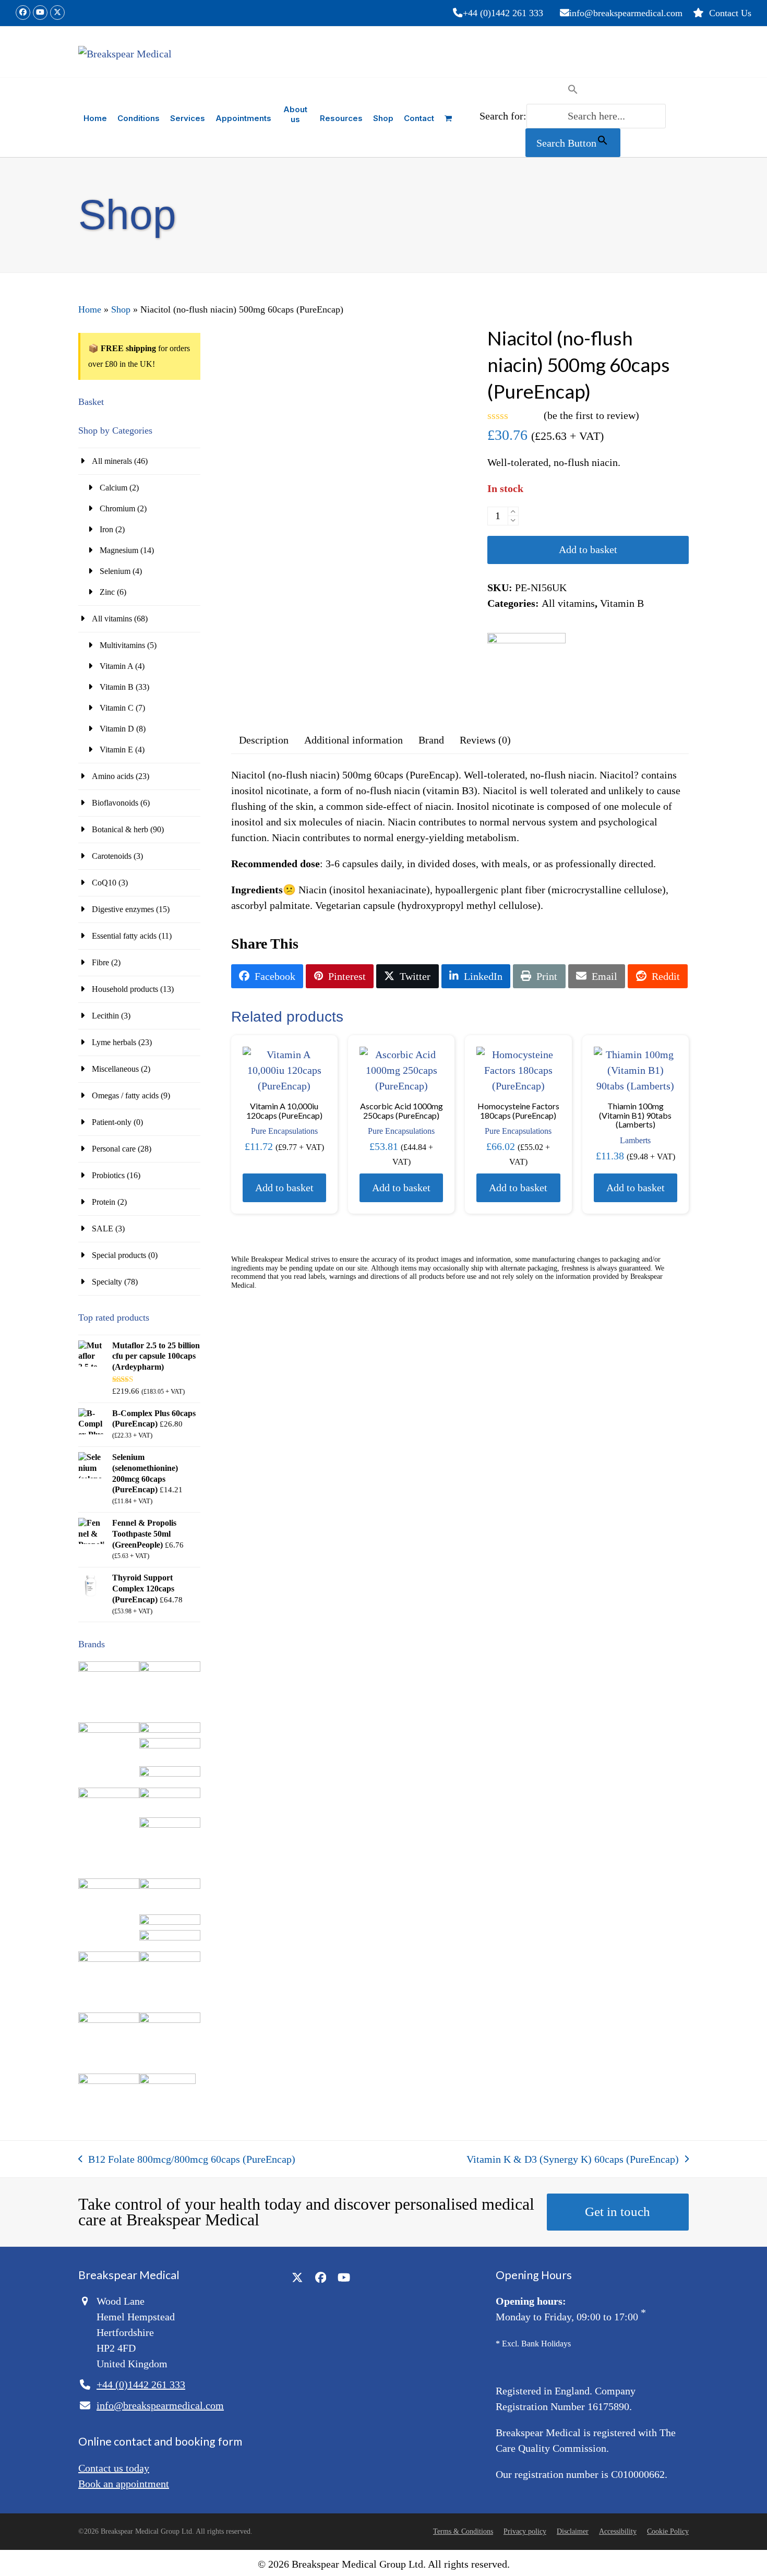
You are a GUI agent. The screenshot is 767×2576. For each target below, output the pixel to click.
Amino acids (113, 776)
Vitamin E (116, 750)
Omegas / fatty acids (125, 1095)
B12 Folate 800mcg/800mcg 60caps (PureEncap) (187, 2160)
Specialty (107, 1282)
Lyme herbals (114, 1042)
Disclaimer (573, 2531)
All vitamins (568, 603)
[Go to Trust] (167, 2081)
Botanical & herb (120, 829)
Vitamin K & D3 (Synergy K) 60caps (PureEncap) (573, 2160)
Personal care (114, 1149)
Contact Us (730, 13)
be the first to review (591, 415)
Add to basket (588, 549)
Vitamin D (117, 729)
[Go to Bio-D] (170, 1746)
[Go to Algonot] (170, 1669)
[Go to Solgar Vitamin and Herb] (109, 2081)
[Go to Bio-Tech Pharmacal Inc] (170, 1774)
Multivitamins (122, 645)
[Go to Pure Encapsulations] (170, 2020)
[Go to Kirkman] (170, 1922)
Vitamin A (116, 666)
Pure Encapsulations (284, 1131)
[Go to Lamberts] (109, 1959)
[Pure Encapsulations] (526, 672)
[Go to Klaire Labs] (170, 1938)
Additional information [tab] (353, 740)
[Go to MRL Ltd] (170, 1959)
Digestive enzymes (123, 909)
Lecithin (105, 1016)
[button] (448, 117)
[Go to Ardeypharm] (109, 1730)
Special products (119, 1255)
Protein (104, 1202)
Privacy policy (525, 2531)
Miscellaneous (115, 1069)
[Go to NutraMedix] (109, 2020)
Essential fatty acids (124, 936)
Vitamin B (622, 603)
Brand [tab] (431, 740)
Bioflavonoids (115, 803)
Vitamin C (117, 708)
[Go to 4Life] (109, 1669)
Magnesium (119, 550)
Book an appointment (124, 2484)
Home (90, 309)
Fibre (100, 962)
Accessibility (618, 2531)
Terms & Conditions (463, 2531)
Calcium (113, 488)
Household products (125, 989)
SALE (103, 1229)
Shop (121, 309)
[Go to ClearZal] (170, 1825)
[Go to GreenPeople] (109, 1886)
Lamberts (635, 1140)
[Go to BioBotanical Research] (109, 1795)
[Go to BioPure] (170, 1795)
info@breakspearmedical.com (626, 13)
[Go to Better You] (170, 1730)
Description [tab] (264, 740)
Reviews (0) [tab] (485, 740)
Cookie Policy (668, 2531)
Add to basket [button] (284, 1188)
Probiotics (108, 1175)
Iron (106, 529)
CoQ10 (104, 883)
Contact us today (114, 2468)
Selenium (115, 571)
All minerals (112, 461)
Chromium (117, 508)
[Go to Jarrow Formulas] (170, 1886)
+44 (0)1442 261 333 (503, 13)
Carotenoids (112, 856)
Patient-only (112, 1122)
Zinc (107, 592)
